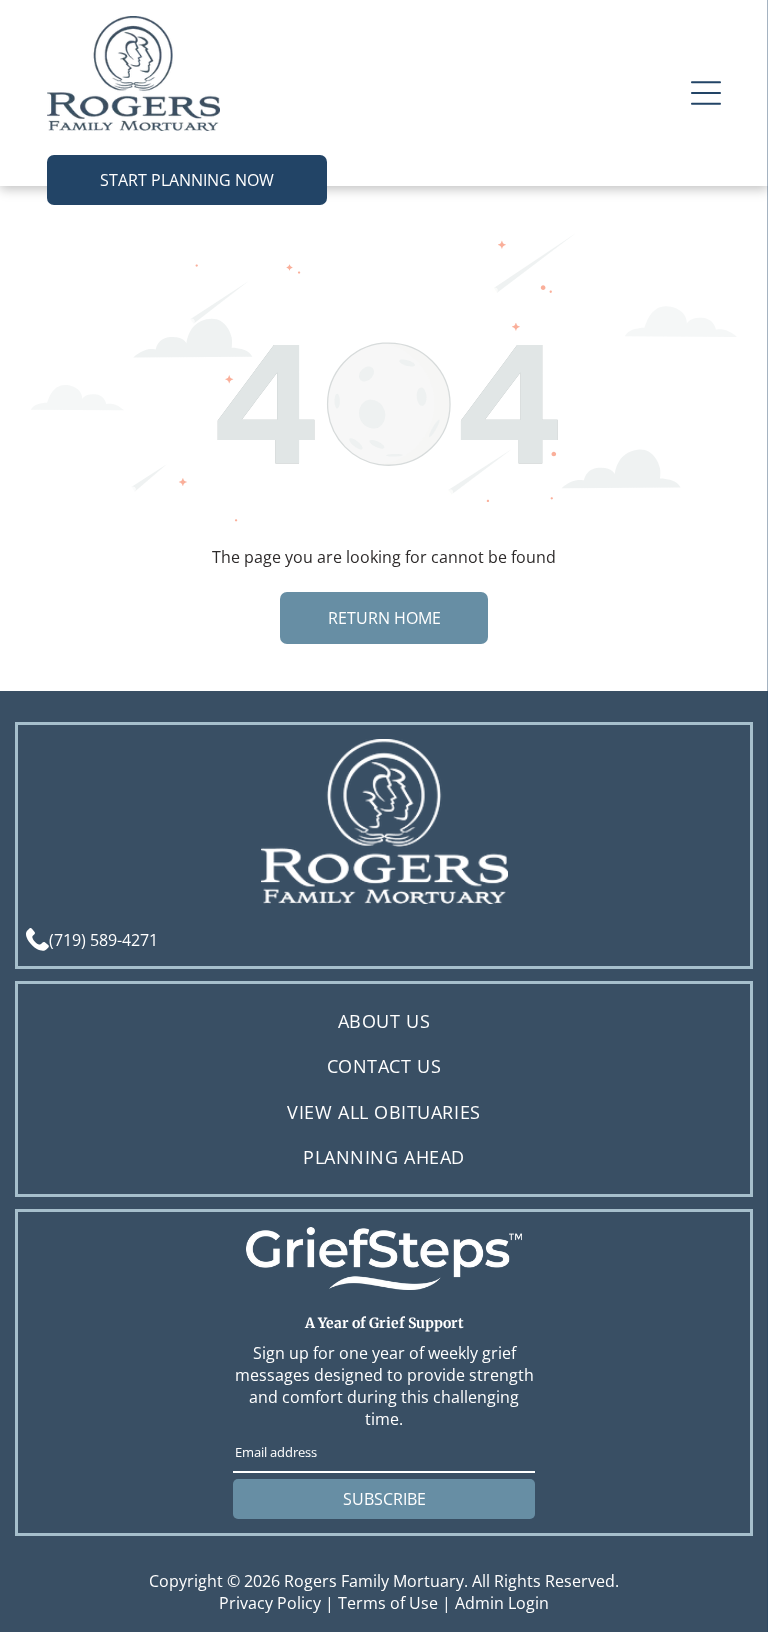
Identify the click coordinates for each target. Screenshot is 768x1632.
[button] (706, 93)
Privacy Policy (270, 1603)
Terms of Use (388, 1603)
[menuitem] (384, 1021)
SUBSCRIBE (384, 1499)
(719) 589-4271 (103, 940)
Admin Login (502, 1603)
